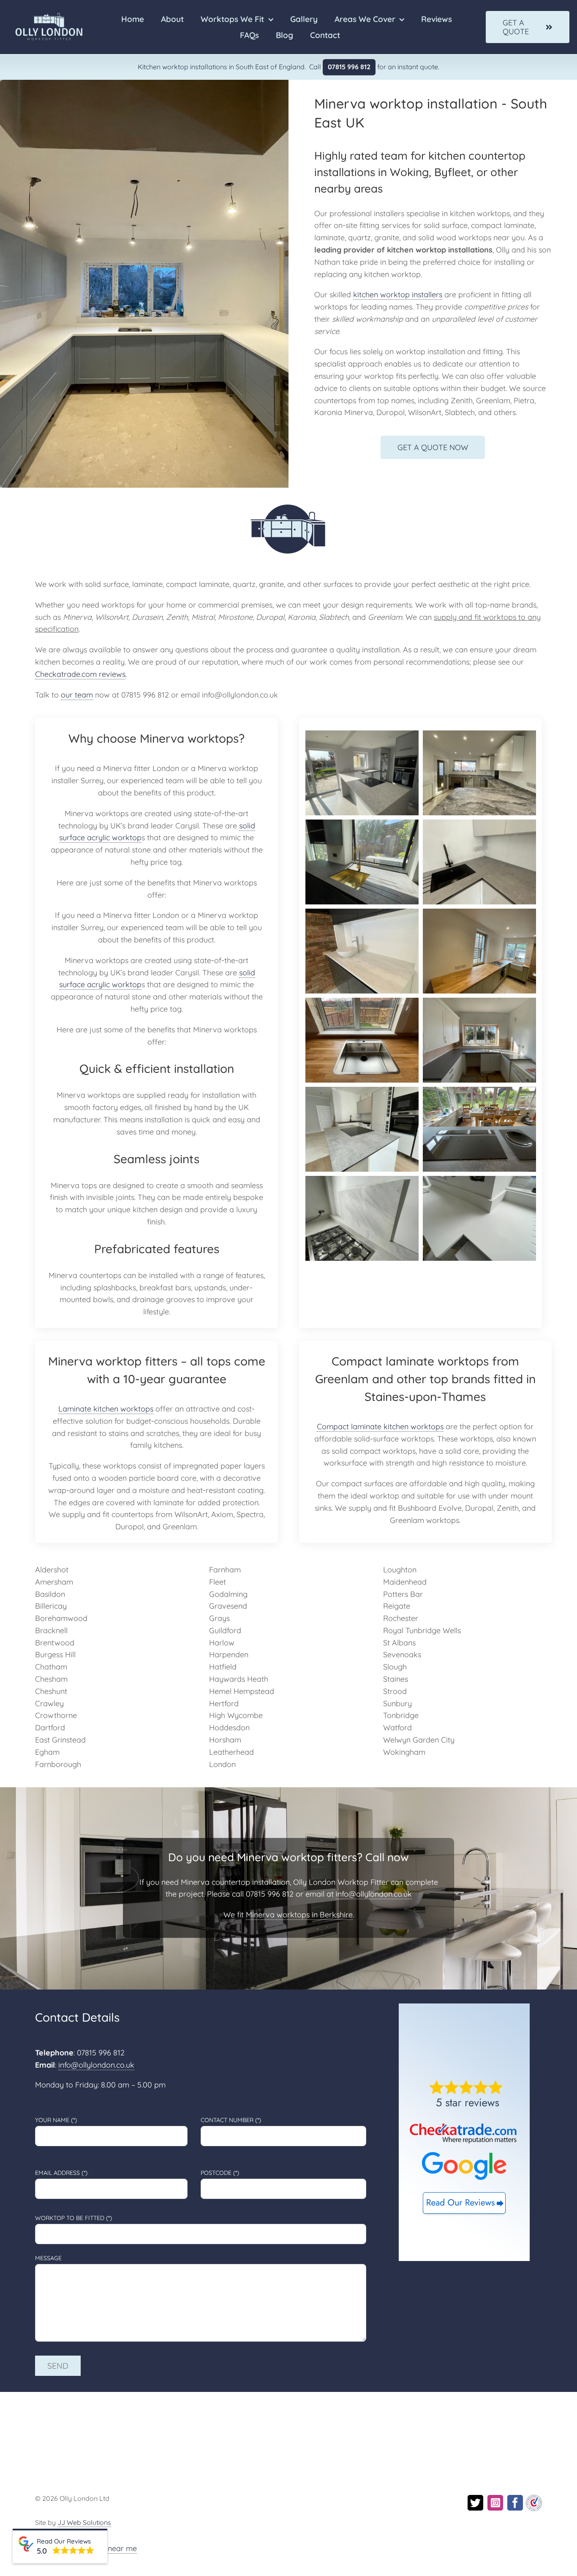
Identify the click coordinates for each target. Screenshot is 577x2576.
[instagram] (495, 2503)
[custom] (534, 2499)
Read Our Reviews (64, 2541)
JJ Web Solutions (84, 2522)
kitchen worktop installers (398, 295)
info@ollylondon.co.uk (374, 1894)
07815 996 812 (349, 67)
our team (77, 695)
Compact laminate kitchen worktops (380, 1426)
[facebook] (515, 2503)
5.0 (42, 2551)
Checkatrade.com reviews (80, 674)
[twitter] (475, 2503)
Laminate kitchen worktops (106, 1409)
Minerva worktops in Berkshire (299, 1915)
